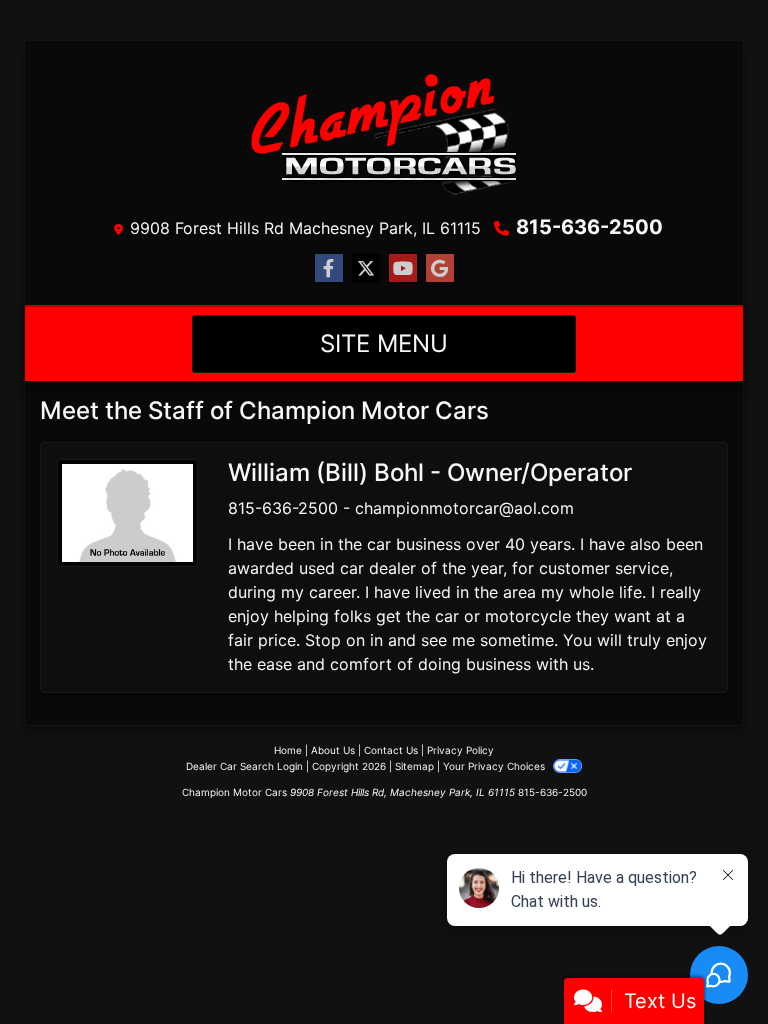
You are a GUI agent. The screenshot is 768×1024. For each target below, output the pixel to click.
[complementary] (708, 964)
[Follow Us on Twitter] (366, 268)
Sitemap (414, 766)
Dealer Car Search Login (244, 766)
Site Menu (384, 343)
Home (288, 750)
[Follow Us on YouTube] (403, 268)
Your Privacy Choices (495, 766)
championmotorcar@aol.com (464, 508)
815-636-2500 (589, 227)
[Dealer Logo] (384, 132)
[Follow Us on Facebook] (329, 268)
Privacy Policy (460, 750)
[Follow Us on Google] (440, 268)
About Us (333, 750)
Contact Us (391, 750)
